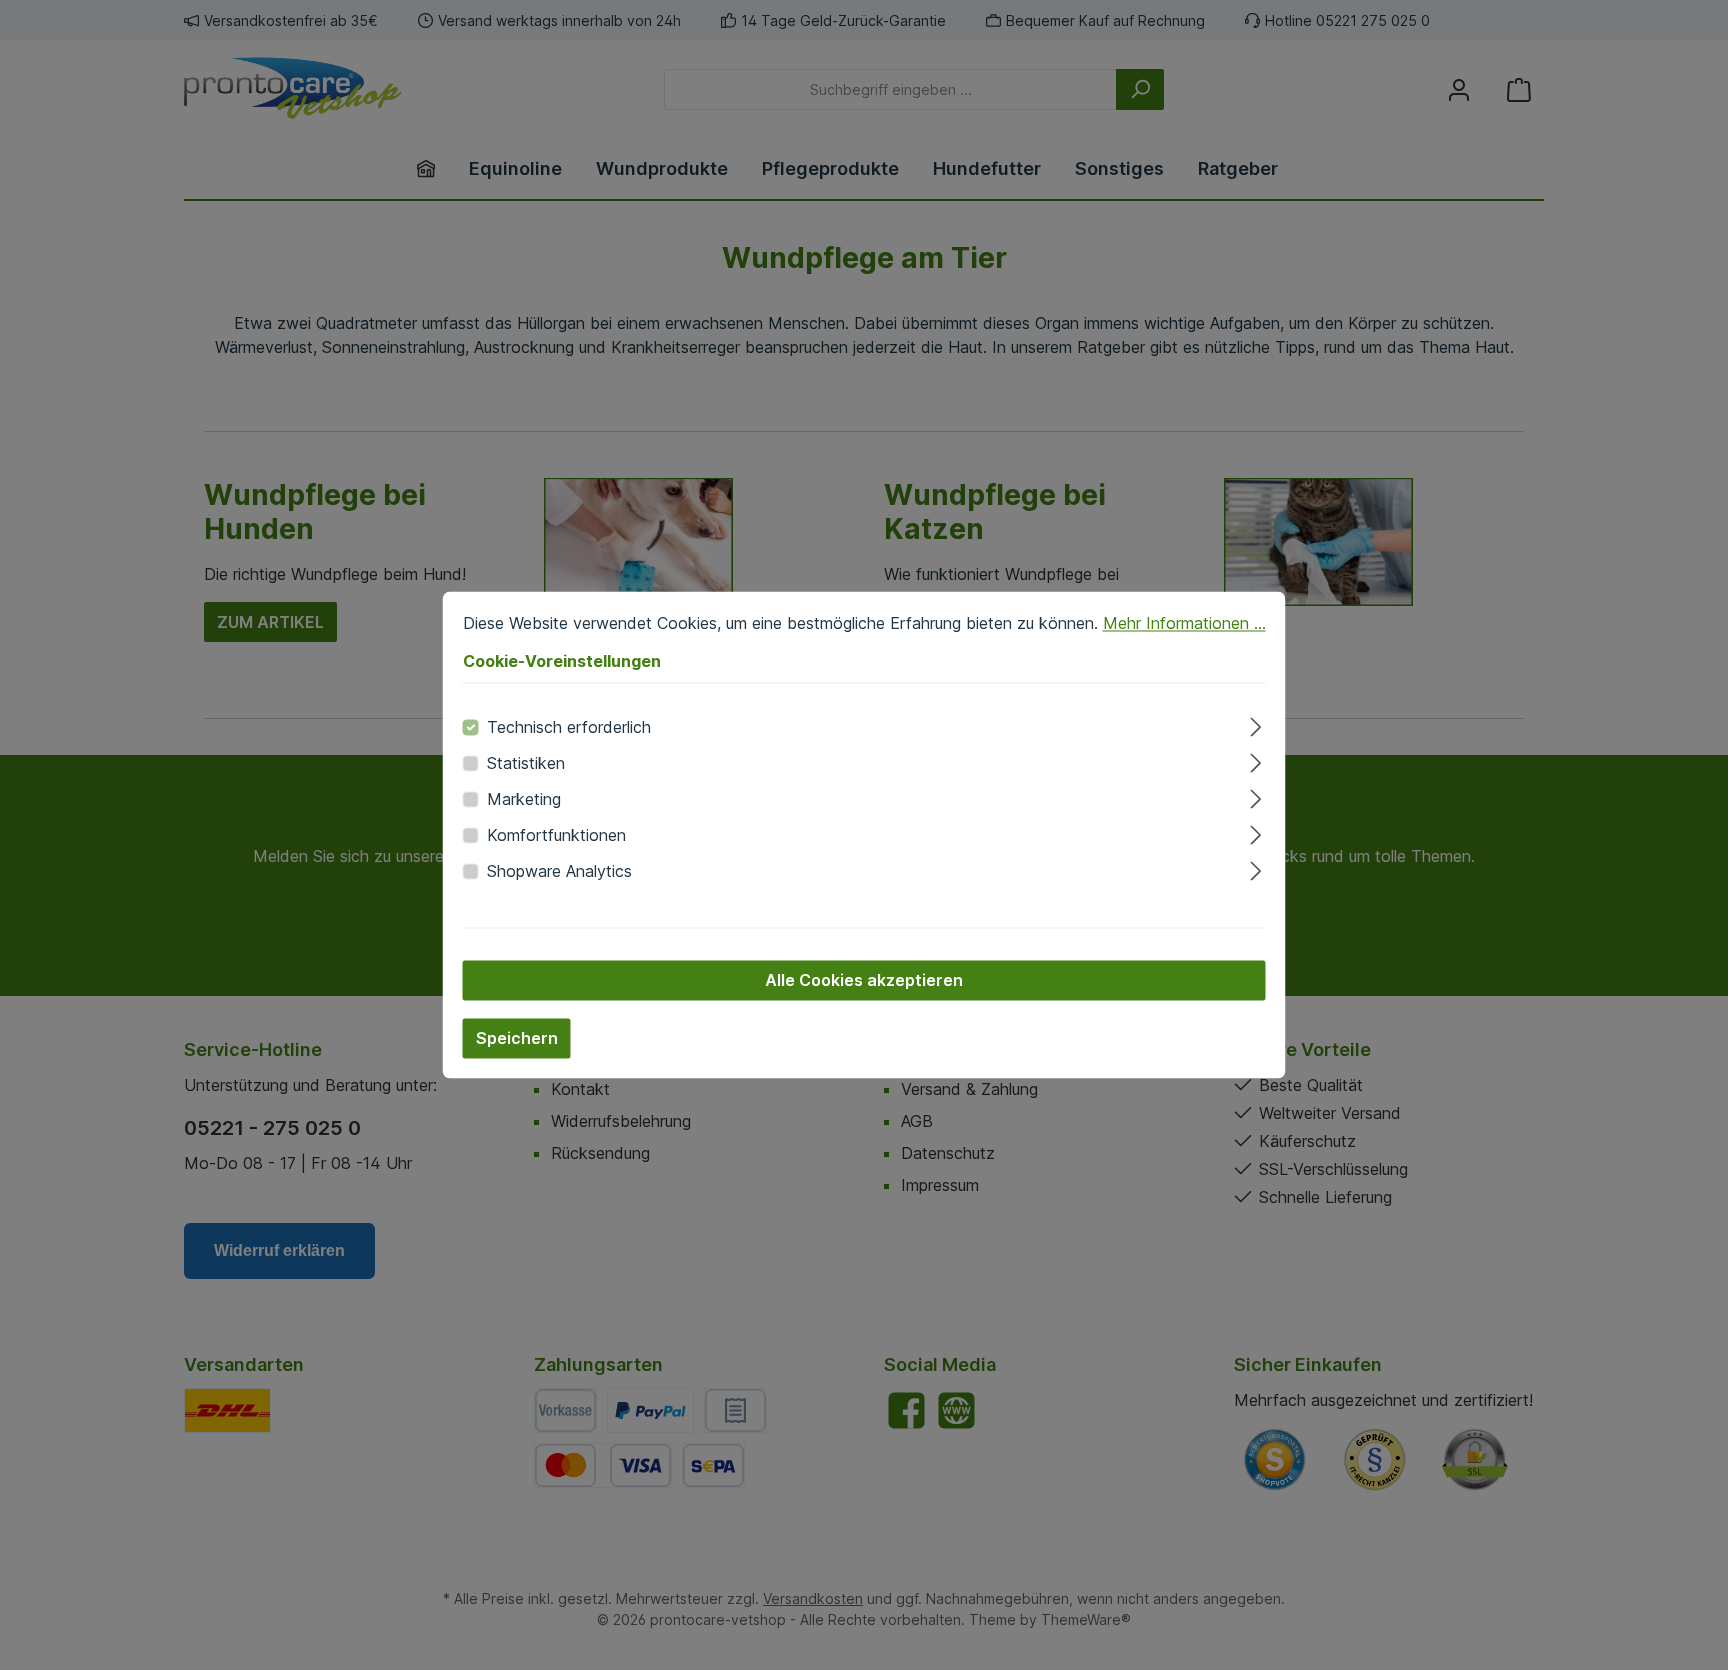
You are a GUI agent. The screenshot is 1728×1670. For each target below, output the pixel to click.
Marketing (524, 800)
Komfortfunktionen (556, 836)
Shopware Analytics (559, 872)
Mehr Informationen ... (1184, 623)
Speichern (517, 1039)
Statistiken (526, 764)
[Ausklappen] (1255, 724)
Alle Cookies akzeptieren (864, 981)
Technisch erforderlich (569, 728)
